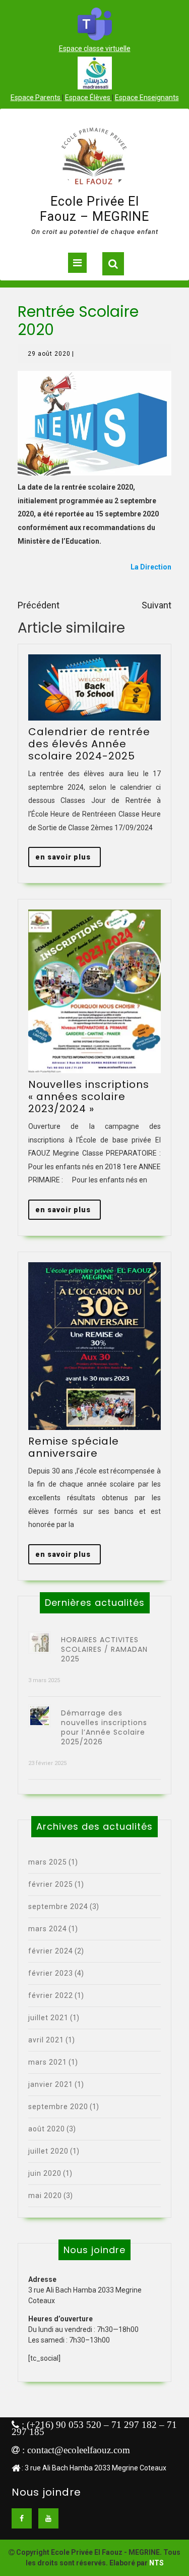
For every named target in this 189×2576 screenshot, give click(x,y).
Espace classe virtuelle (95, 49)
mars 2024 (48, 1929)
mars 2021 (48, 2062)
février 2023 (51, 1973)
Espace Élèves (88, 98)
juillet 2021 (48, 2018)
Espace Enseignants (147, 98)
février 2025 (51, 1884)
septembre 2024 (58, 1906)
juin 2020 (45, 2173)
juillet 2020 (48, 2151)
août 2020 (47, 2129)
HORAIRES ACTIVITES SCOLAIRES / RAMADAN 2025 (104, 1649)
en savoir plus (68, 860)
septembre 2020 (58, 2107)
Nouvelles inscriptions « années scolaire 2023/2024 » (89, 1096)
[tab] (77, 263)
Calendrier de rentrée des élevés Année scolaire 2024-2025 (89, 744)
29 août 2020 (49, 354)
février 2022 (51, 1995)
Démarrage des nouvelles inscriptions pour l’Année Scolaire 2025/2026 (104, 1727)
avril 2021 (46, 2040)
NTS (156, 2563)
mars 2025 (48, 1862)
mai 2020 (45, 2196)
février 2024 (51, 1951)
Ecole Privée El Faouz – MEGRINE (94, 209)
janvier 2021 (51, 2084)
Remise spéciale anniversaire (74, 1447)
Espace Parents (36, 98)
